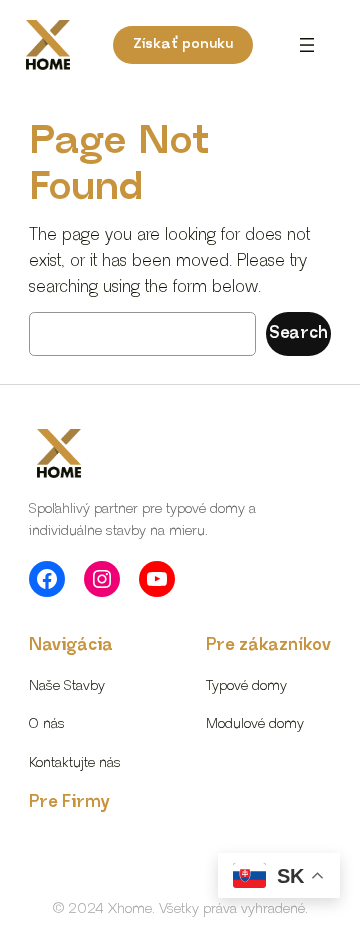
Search (298, 333)
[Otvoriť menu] (307, 45)
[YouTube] (157, 579)
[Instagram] (102, 579)
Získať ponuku (183, 44)
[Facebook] (47, 579)
